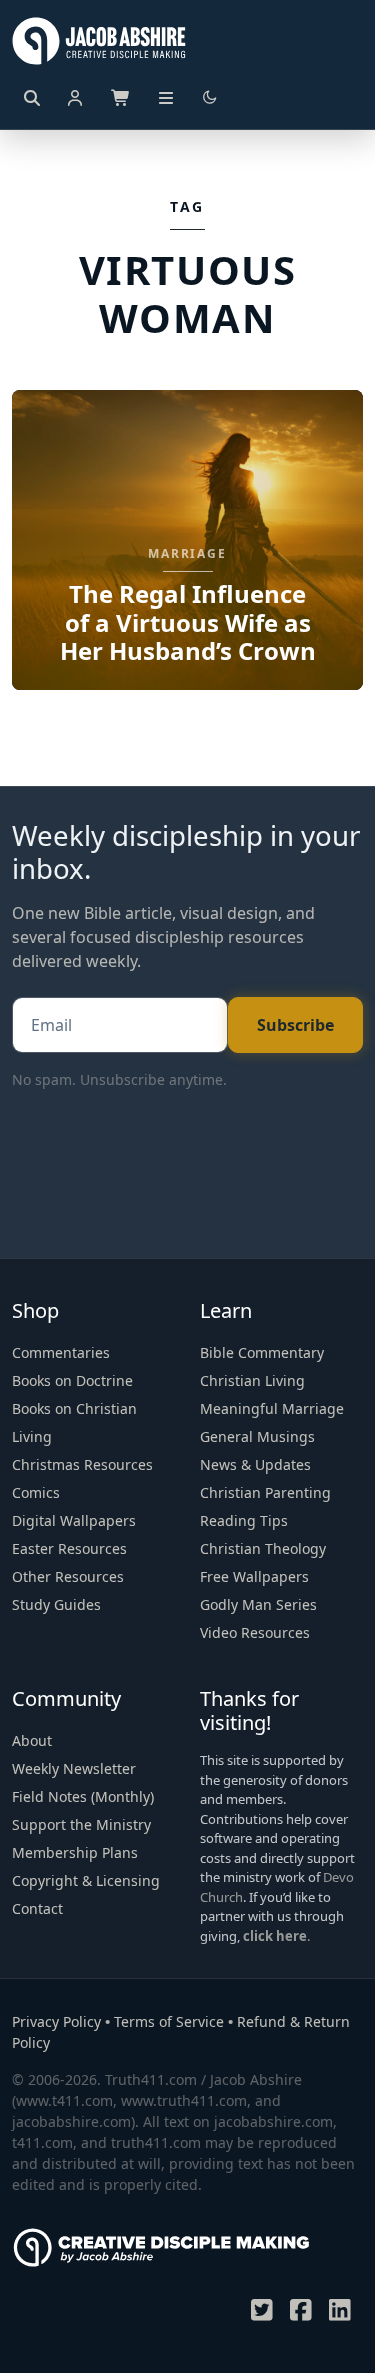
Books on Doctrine (72, 1380)
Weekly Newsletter (74, 1768)
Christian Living (252, 1380)
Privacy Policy (56, 2021)
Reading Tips (244, 1520)
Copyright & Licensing (86, 1880)
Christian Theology (263, 1548)
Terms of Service (169, 2021)
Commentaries (61, 1352)
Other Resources (68, 1576)
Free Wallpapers (254, 1576)
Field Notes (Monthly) (83, 1796)
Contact (37, 1908)
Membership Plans (75, 1852)
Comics (36, 1492)
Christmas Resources (82, 1464)
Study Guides (56, 1604)
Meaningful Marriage (272, 1408)
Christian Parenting (265, 1492)
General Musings (257, 1436)
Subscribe (295, 1025)
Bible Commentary (262, 1352)
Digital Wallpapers (74, 1520)
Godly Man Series (258, 1604)
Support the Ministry (81, 1824)
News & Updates (255, 1464)
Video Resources (255, 1632)
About (32, 1740)
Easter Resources (69, 1548)
